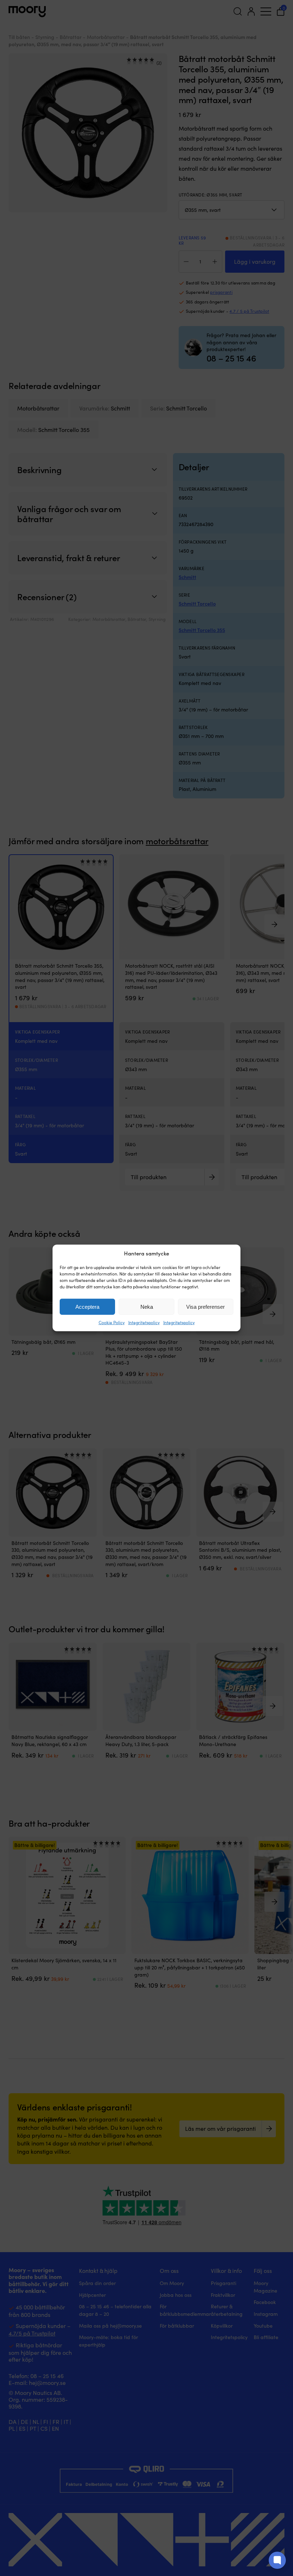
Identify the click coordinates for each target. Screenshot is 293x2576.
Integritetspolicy (144, 1322)
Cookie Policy (112, 1322)
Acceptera (87, 1307)
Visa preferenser (205, 1307)
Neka (147, 1307)
